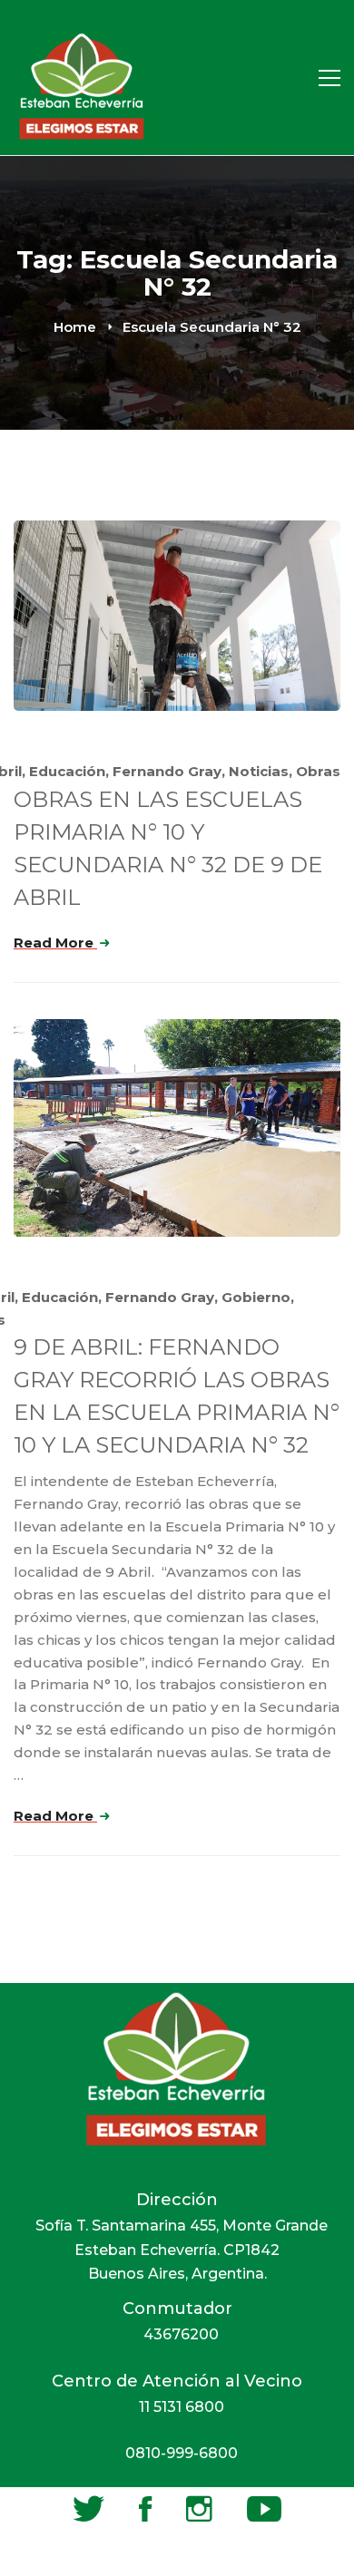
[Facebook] (145, 2509)
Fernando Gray (167, 771)
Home (75, 327)
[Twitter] (88, 2509)
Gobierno (256, 1297)
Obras (318, 771)
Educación (67, 771)
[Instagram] (199, 2509)
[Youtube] (264, 2509)
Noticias (259, 771)
